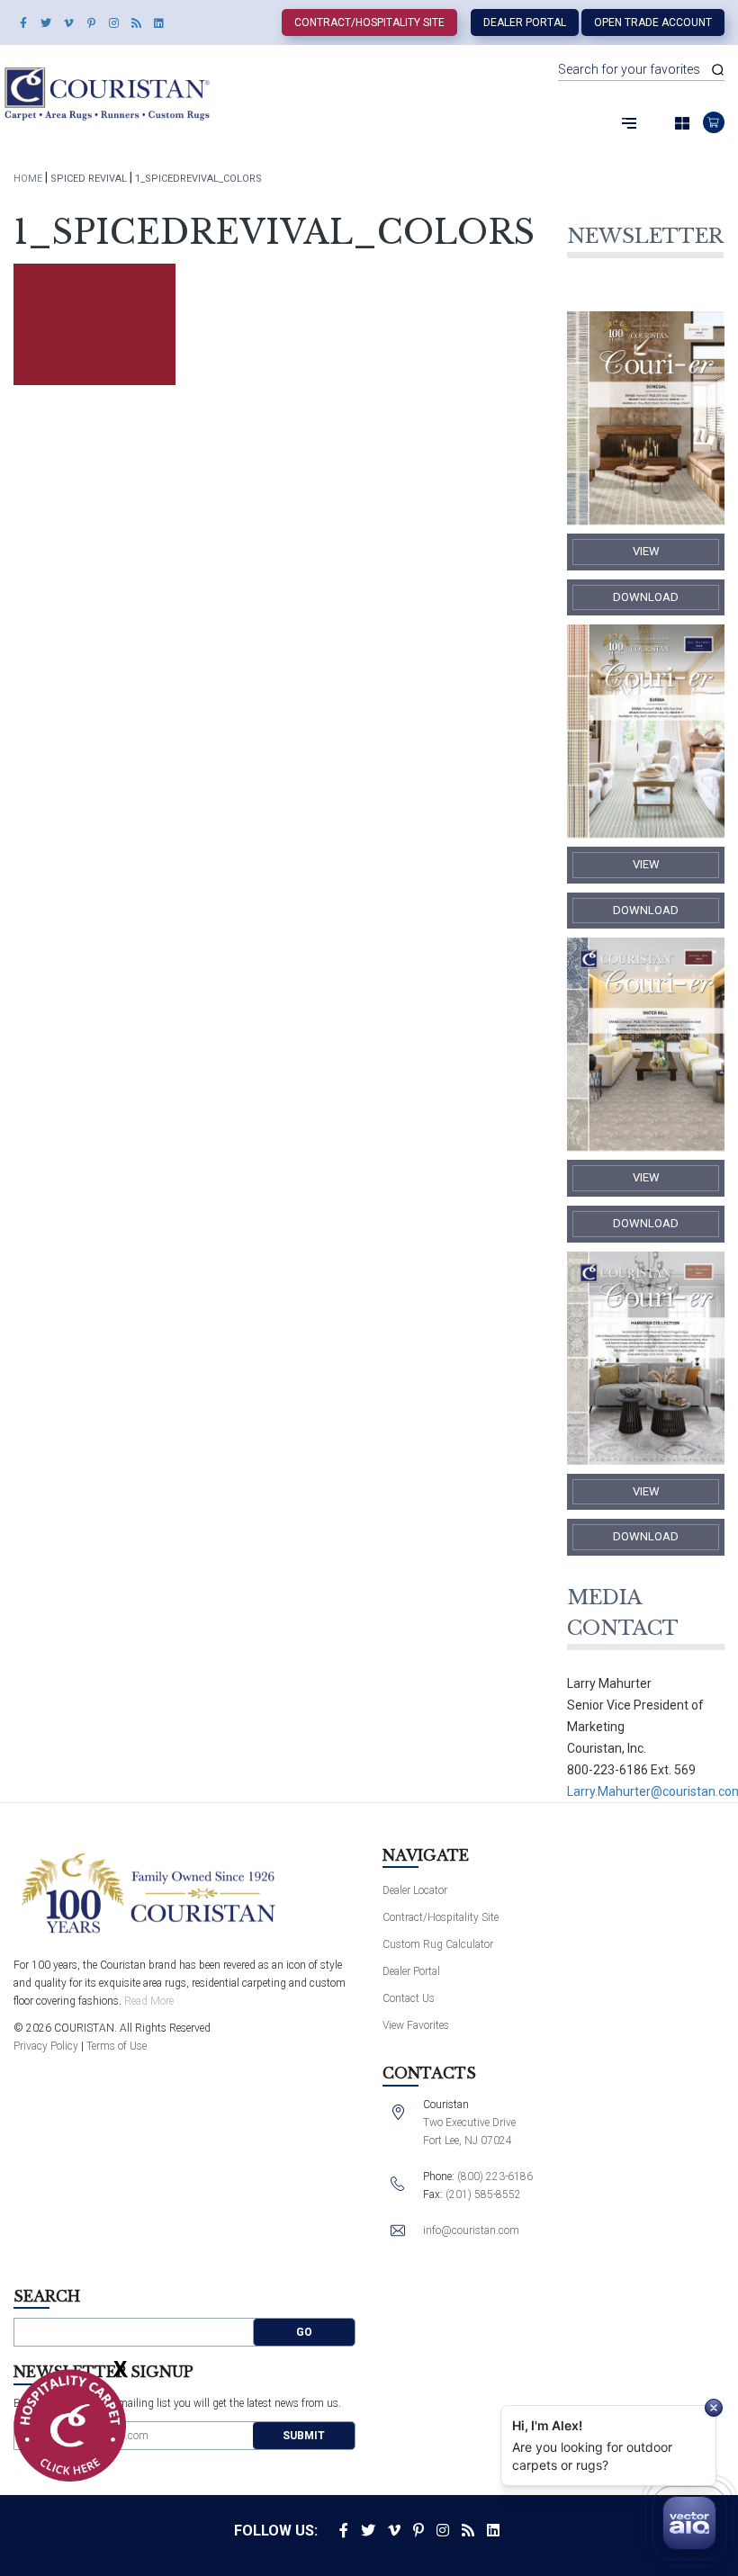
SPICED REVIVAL (89, 179)
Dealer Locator (415, 1890)
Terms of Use (117, 2046)
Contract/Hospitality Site (369, 22)
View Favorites (416, 2025)
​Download (646, 597)
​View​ (646, 551)
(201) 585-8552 (483, 2195)
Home (28, 179)
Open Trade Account (653, 22)
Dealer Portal (525, 22)
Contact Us (409, 1998)
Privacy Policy (46, 2046)
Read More (149, 2001)
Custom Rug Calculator (438, 1944)
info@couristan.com (471, 2230)
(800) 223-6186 (495, 2177)
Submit (304, 2436)
